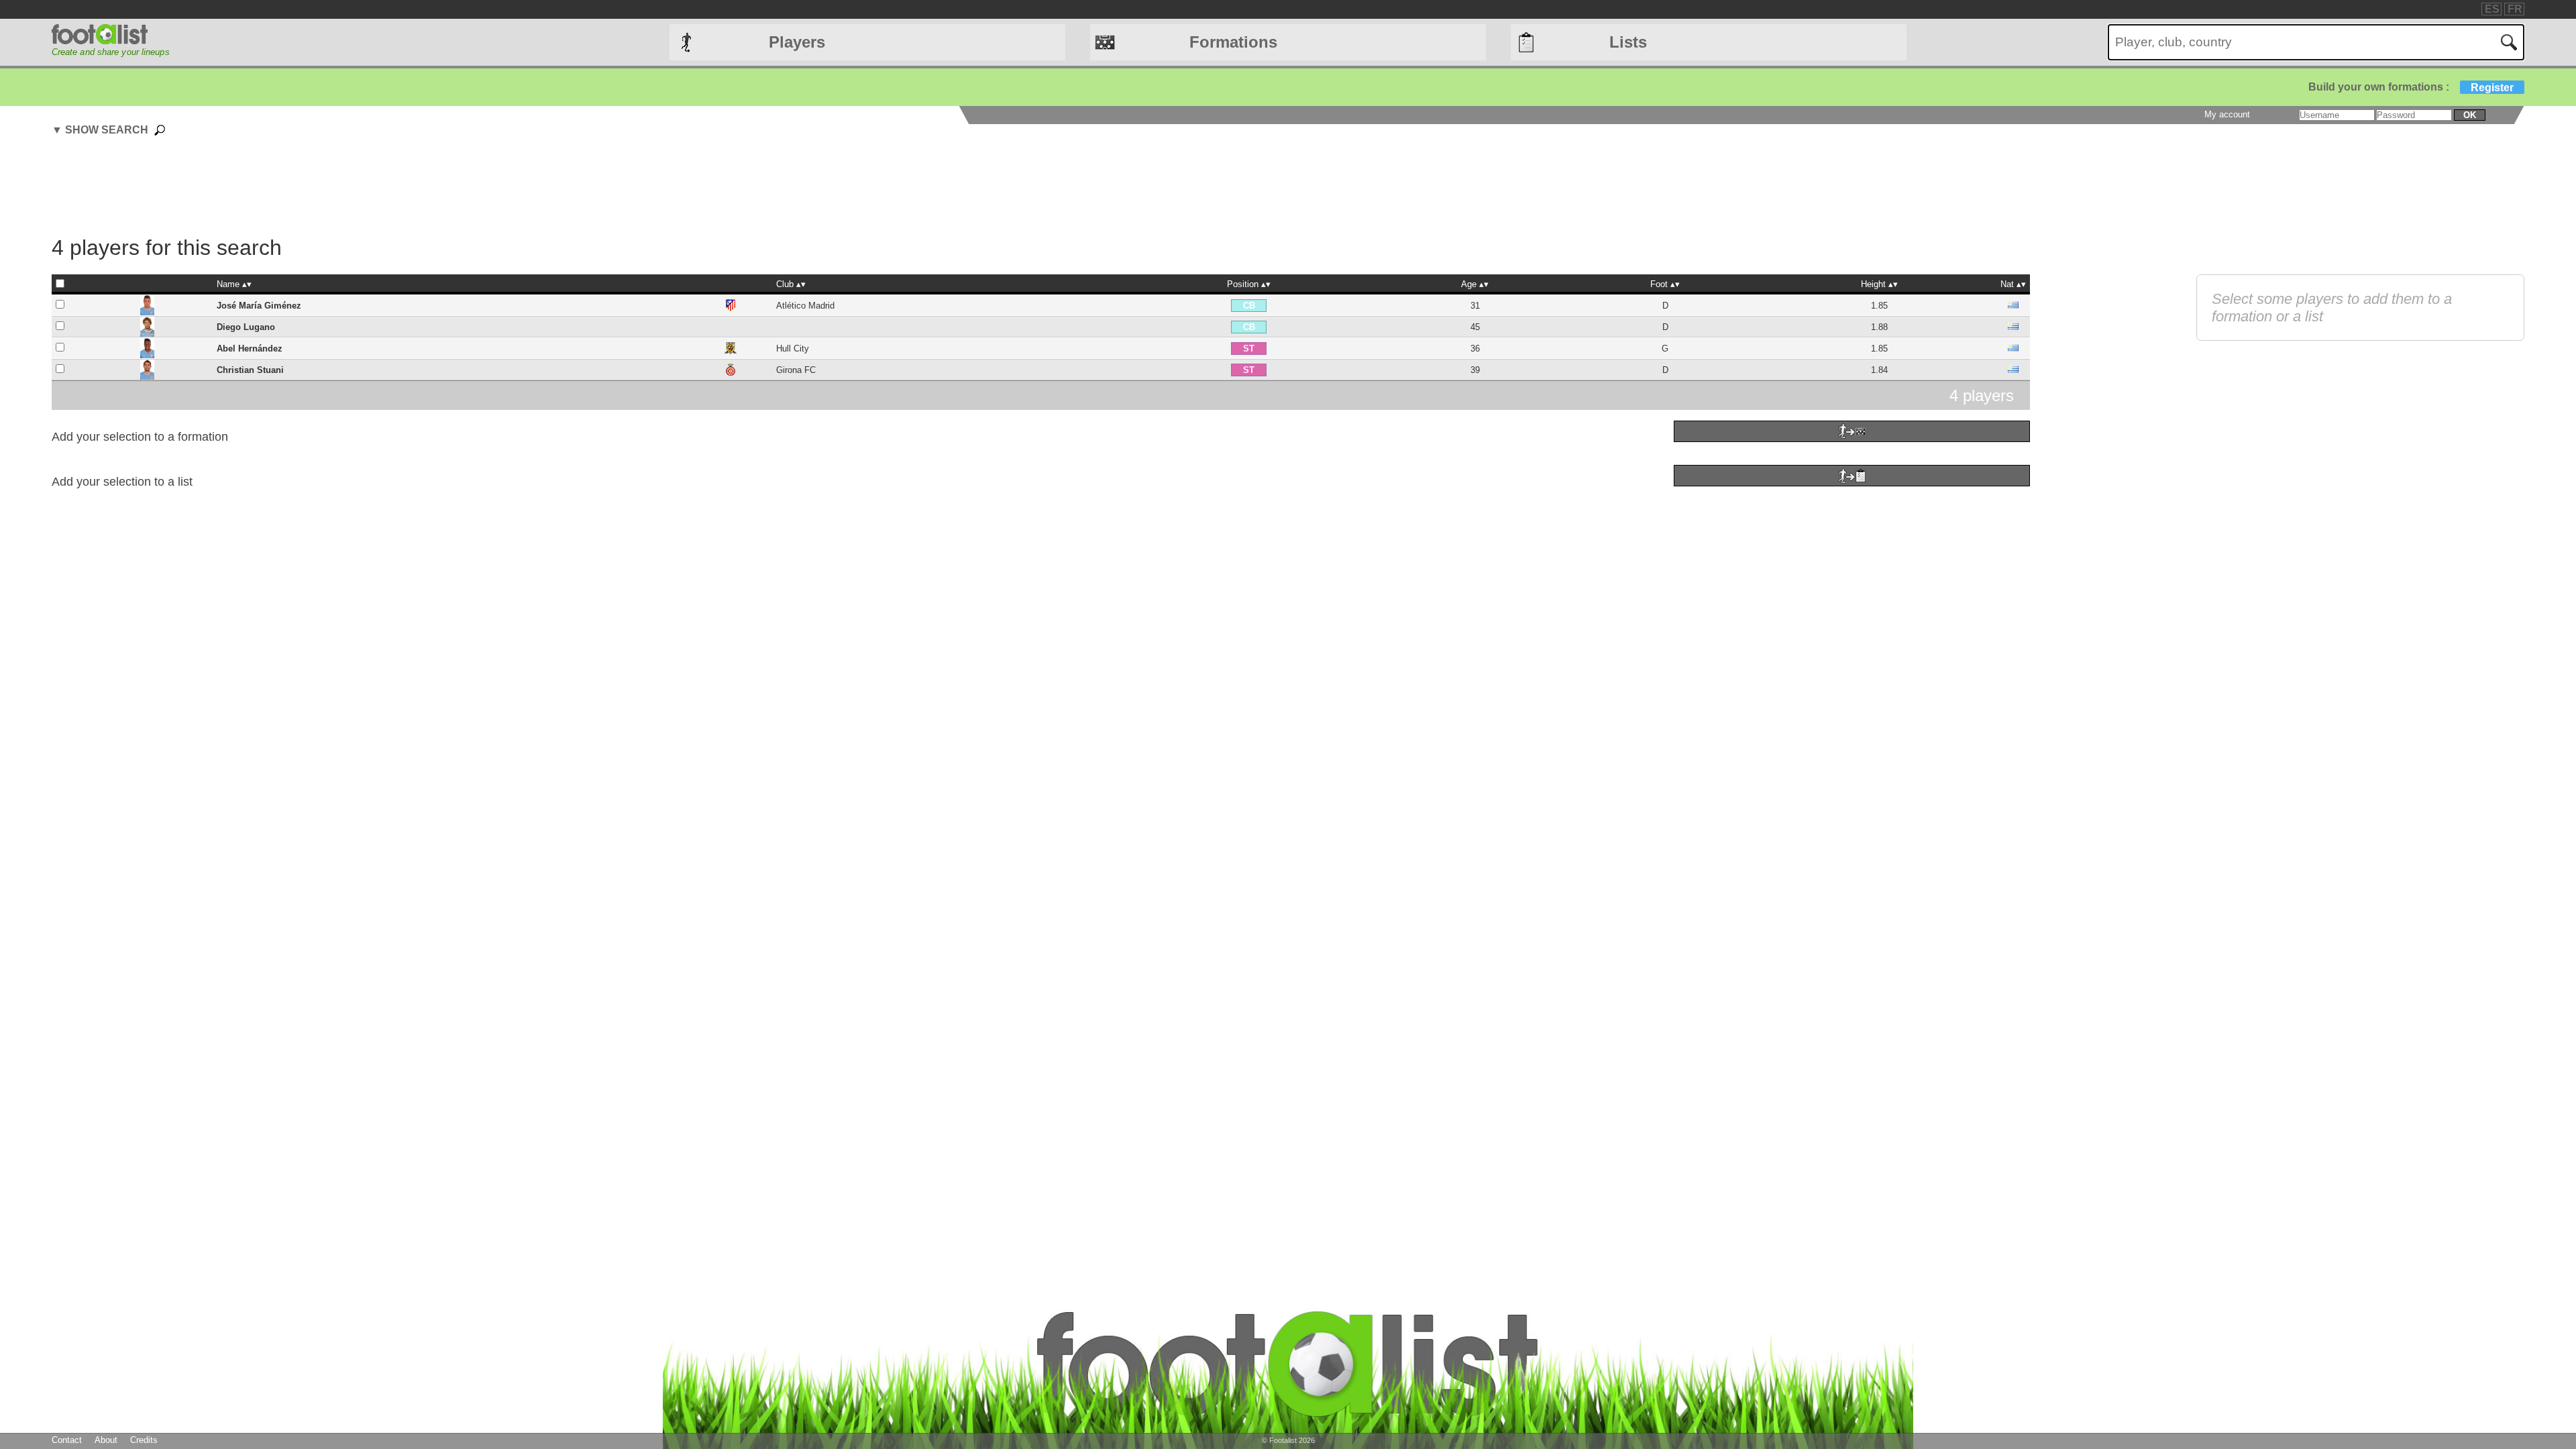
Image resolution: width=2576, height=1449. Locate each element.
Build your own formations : (2411, 87)
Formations (1233, 42)
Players (797, 42)
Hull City (793, 348)
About (106, 1440)
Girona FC (796, 370)
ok (2470, 115)
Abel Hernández (250, 348)
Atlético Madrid (805, 306)
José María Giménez (259, 306)
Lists (1628, 42)
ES (2492, 9)
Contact (67, 1440)
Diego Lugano (246, 327)
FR (2515, 9)
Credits (144, 1440)
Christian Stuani (250, 370)
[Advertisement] (1040, 188)
